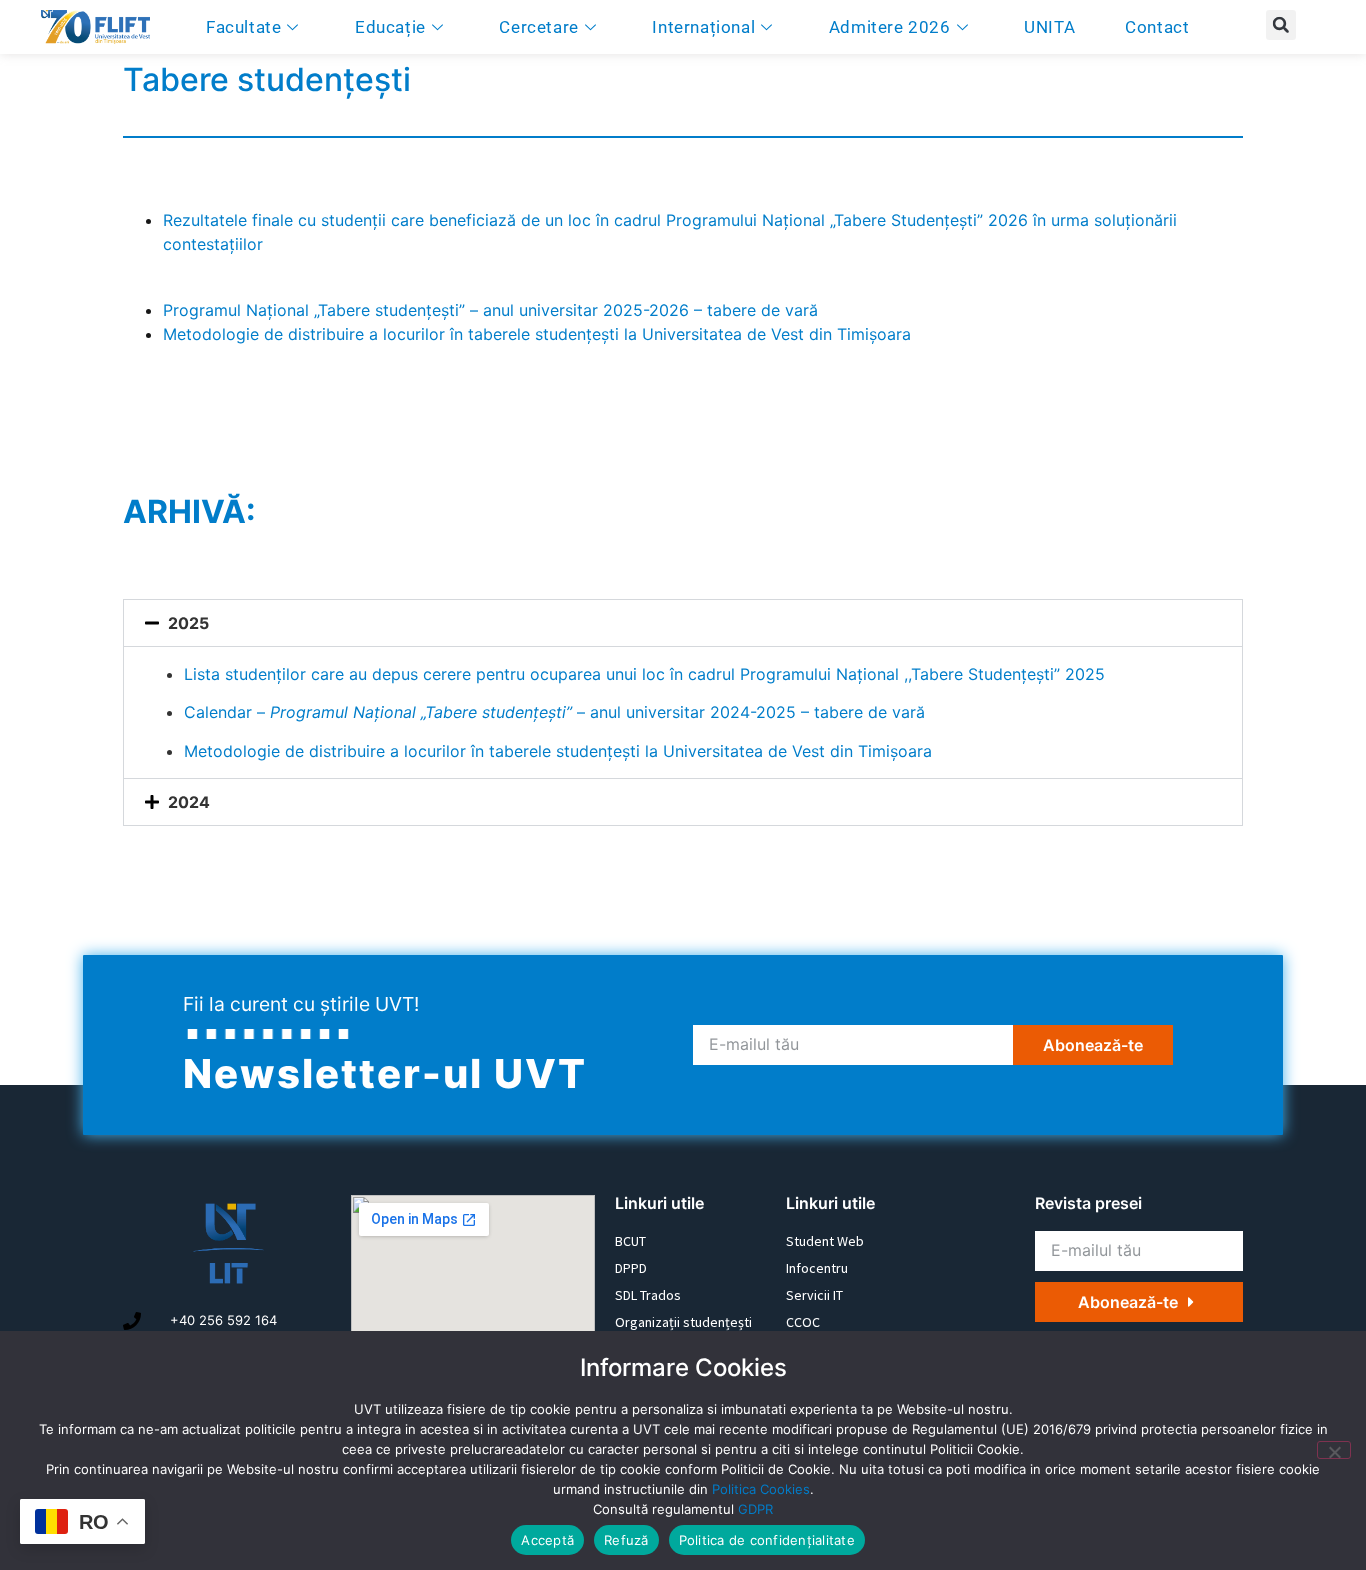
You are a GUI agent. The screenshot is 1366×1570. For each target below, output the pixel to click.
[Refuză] (1334, 1450)
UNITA (1049, 27)
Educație (390, 27)
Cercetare (538, 27)
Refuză (626, 1540)
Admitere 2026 (890, 27)
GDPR (755, 1509)
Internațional (703, 27)
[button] (1281, 25)
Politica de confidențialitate (767, 1540)
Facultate (243, 27)
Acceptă (547, 1540)
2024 (189, 802)
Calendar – (554, 712)
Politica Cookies (761, 1489)
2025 (188, 623)
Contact (1157, 27)
